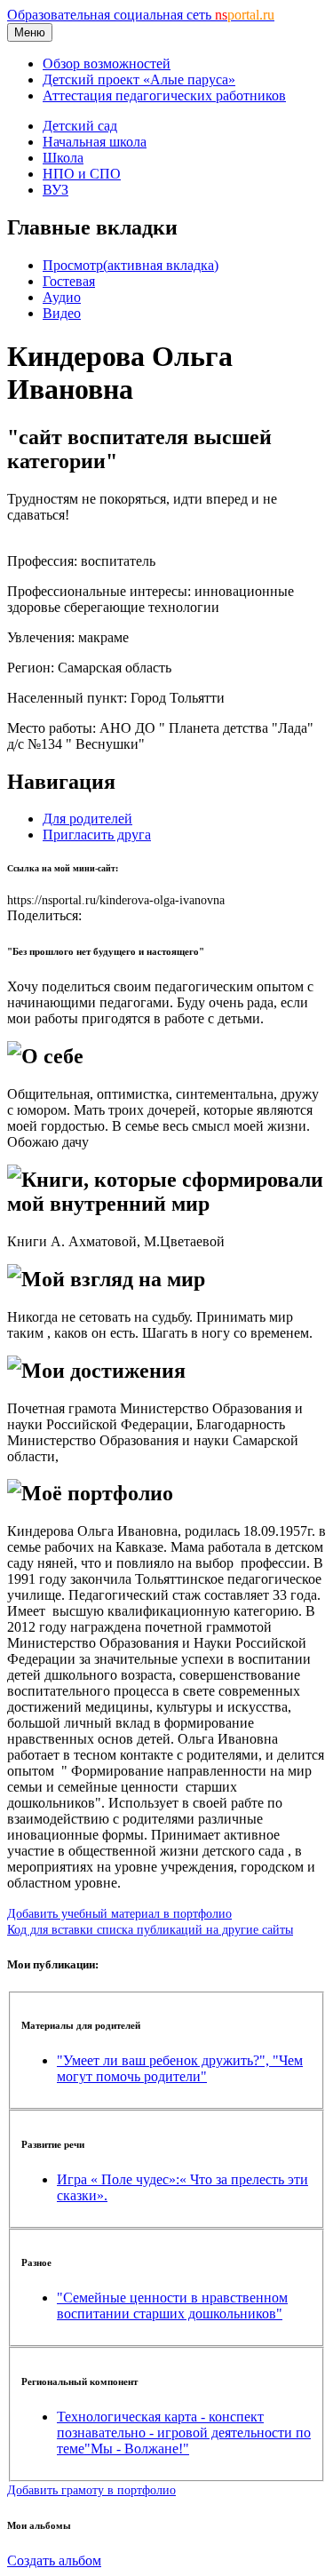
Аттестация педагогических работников (164, 95)
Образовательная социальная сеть (141, 15)
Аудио (62, 297)
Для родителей (87, 819)
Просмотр (131, 265)
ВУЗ (55, 190)
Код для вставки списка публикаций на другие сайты (150, 1929)
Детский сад (80, 126)
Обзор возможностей (107, 64)
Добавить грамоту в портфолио (91, 2490)
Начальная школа (95, 142)
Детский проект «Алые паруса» (139, 80)
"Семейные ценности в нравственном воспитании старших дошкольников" (172, 2306)
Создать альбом (54, 2560)
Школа (63, 158)
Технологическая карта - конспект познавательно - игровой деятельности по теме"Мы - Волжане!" (184, 2433)
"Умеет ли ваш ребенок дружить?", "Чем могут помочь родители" (180, 2068)
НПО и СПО (82, 174)
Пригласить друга (97, 835)
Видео (62, 313)
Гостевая (69, 281)
